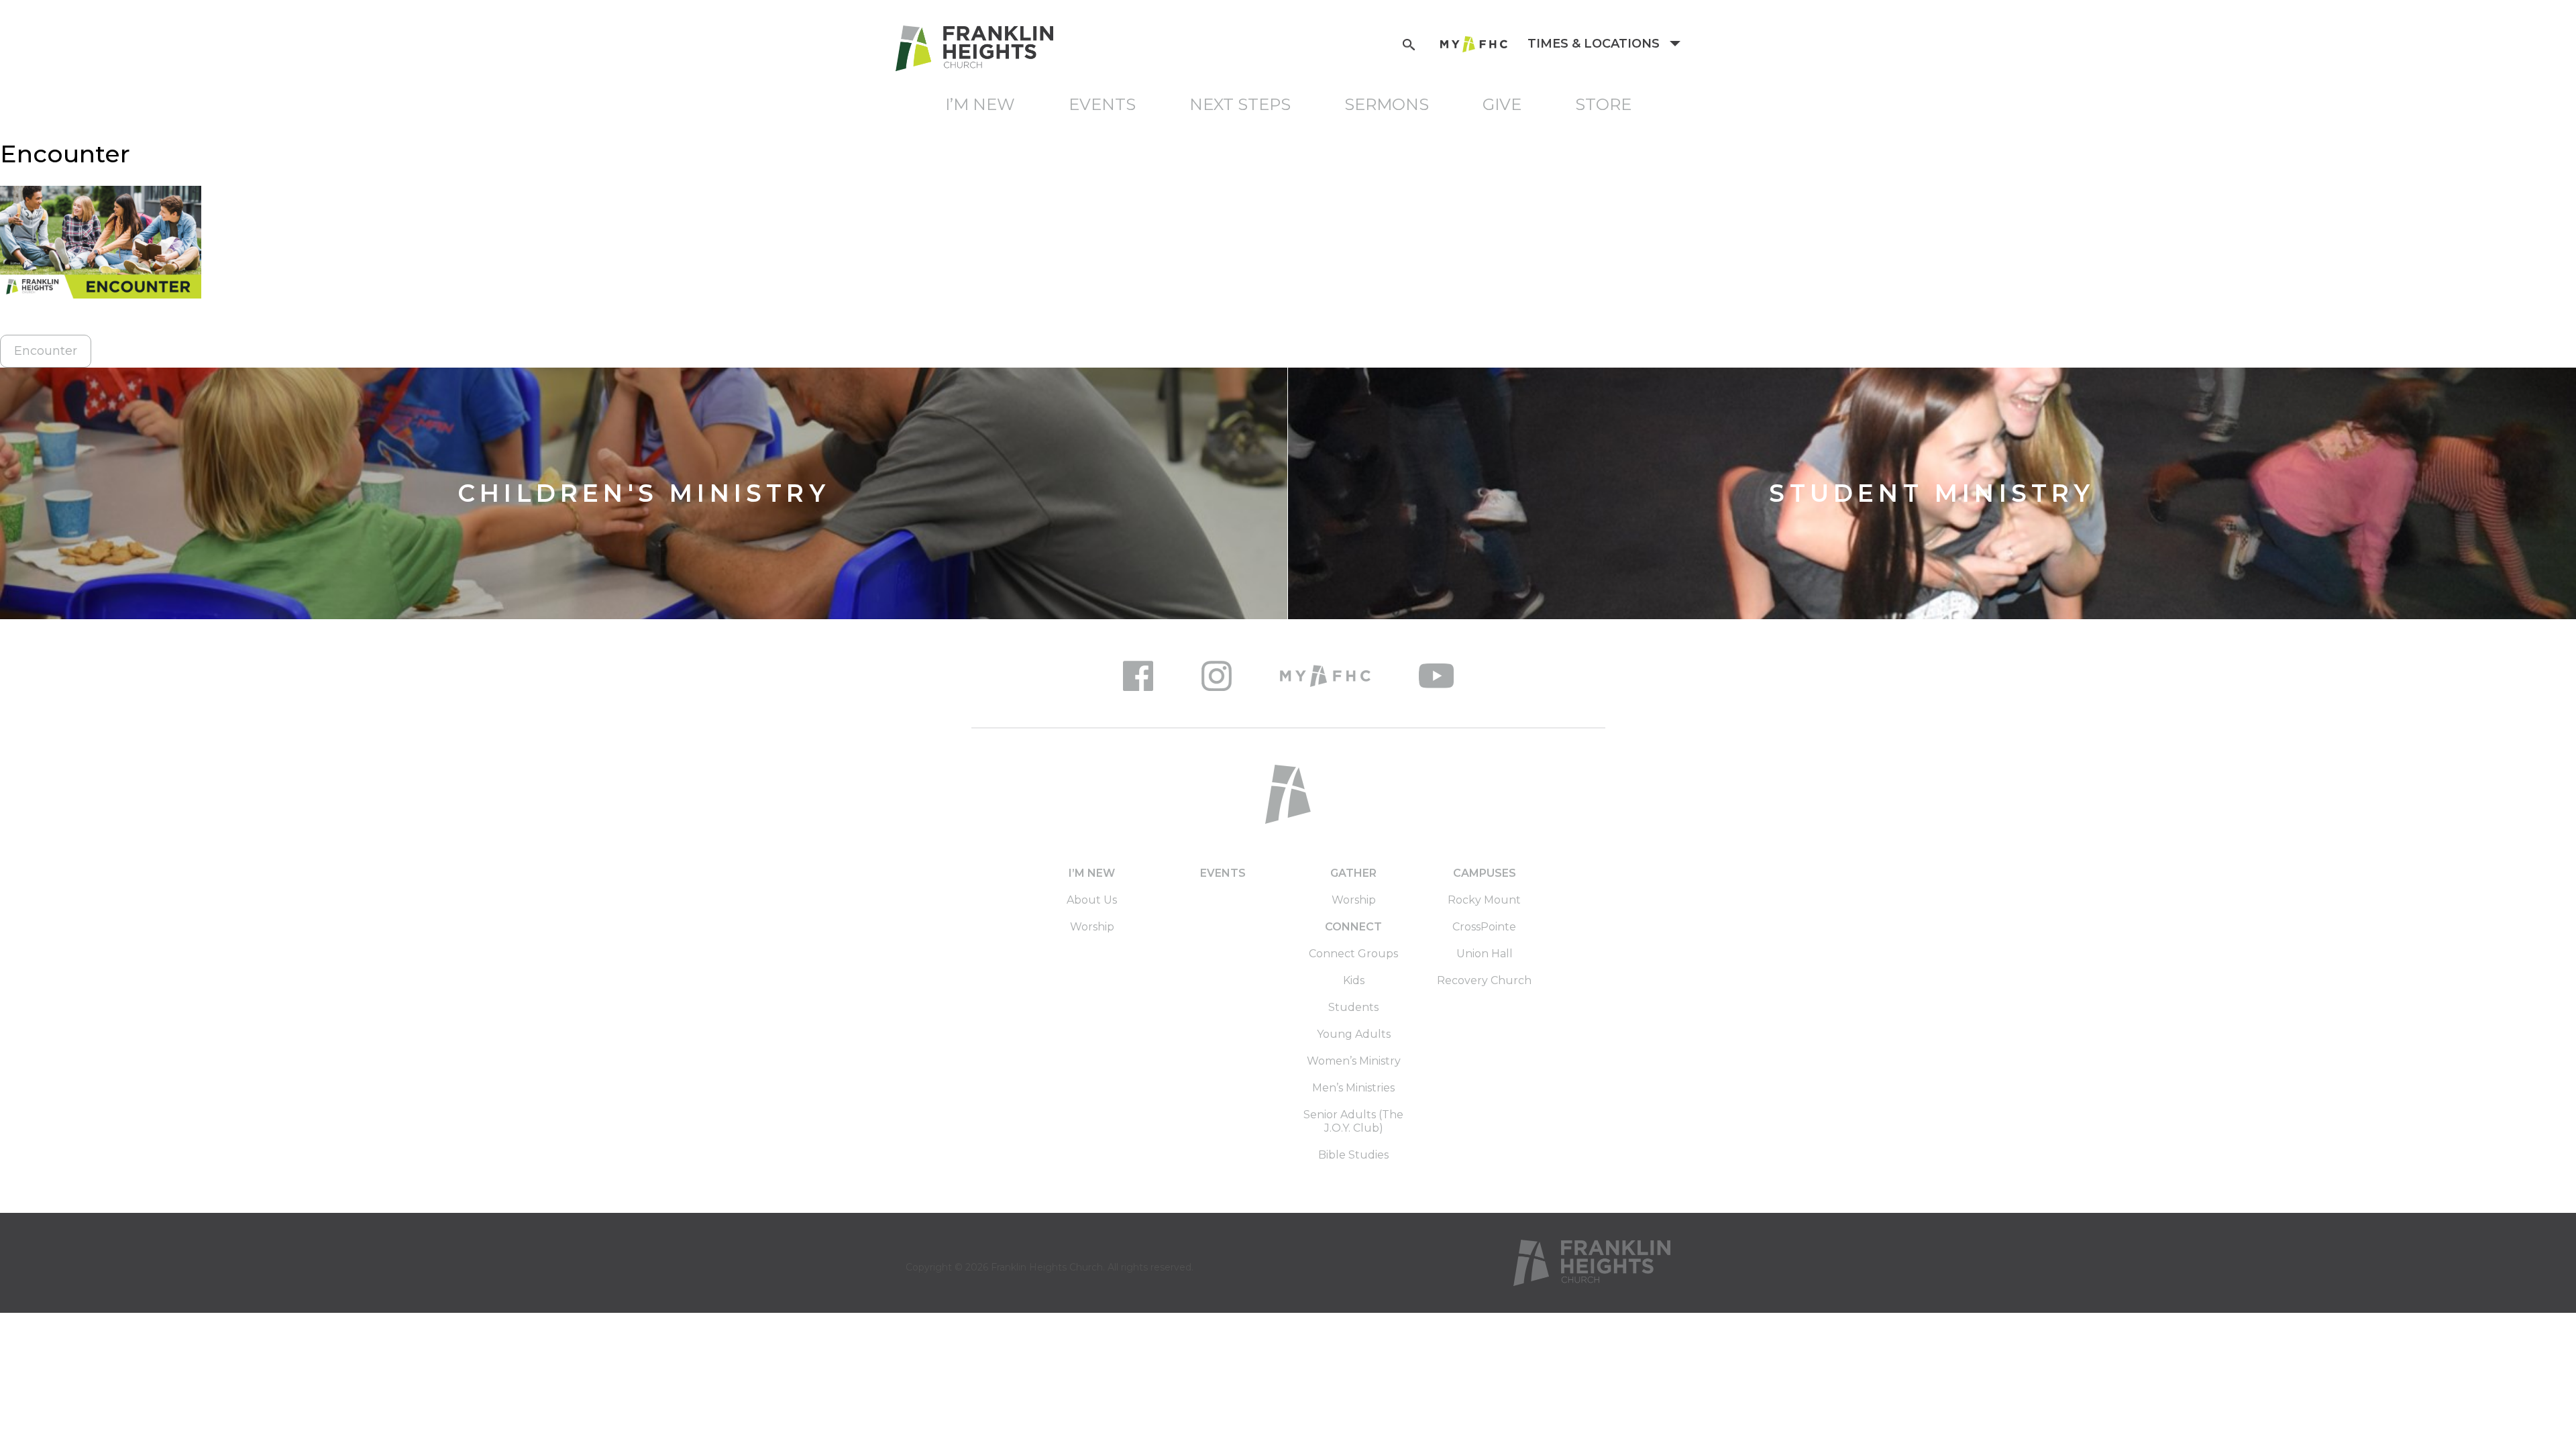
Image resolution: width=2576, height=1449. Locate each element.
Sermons (1387, 104)
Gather (1353, 873)
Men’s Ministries (1353, 1088)
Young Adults (1354, 1034)
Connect (1353, 927)
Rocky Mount (1484, 900)
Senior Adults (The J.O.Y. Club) (1353, 1121)
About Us (1092, 900)
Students (1353, 1007)
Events (1102, 104)
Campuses (1485, 873)
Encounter (46, 351)
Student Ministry (1932, 493)
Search (1409, 43)
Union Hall (1485, 954)
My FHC (1474, 44)
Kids (1354, 980)
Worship (1092, 927)
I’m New (980, 104)
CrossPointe (1484, 927)
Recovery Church (1484, 980)
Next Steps (1240, 104)
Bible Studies (1353, 1155)
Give (1502, 104)
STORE (1603, 104)
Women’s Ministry (1354, 1061)
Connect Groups (1353, 954)
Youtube (1436, 676)
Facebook (1138, 676)
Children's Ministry (644, 493)
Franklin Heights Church (1047, 1267)
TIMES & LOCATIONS (1595, 44)
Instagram (1217, 676)
